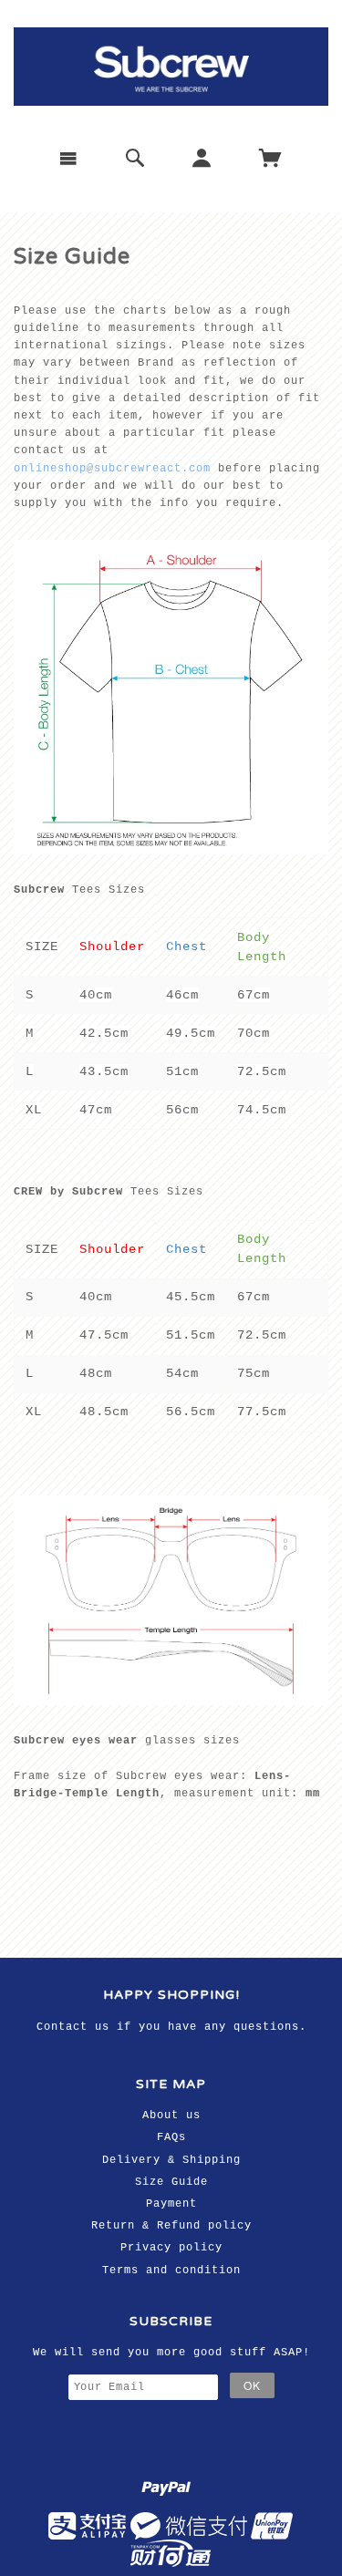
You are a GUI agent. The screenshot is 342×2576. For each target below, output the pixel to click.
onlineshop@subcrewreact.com (112, 469)
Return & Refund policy (171, 2226)
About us (171, 2116)
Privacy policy (171, 2248)
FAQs (171, 2137)
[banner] (171, 67)
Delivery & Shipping (171, 2160)
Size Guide (171, 2182)
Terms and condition (171, 2271)
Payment (171, 2204)
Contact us (73, 2027)
